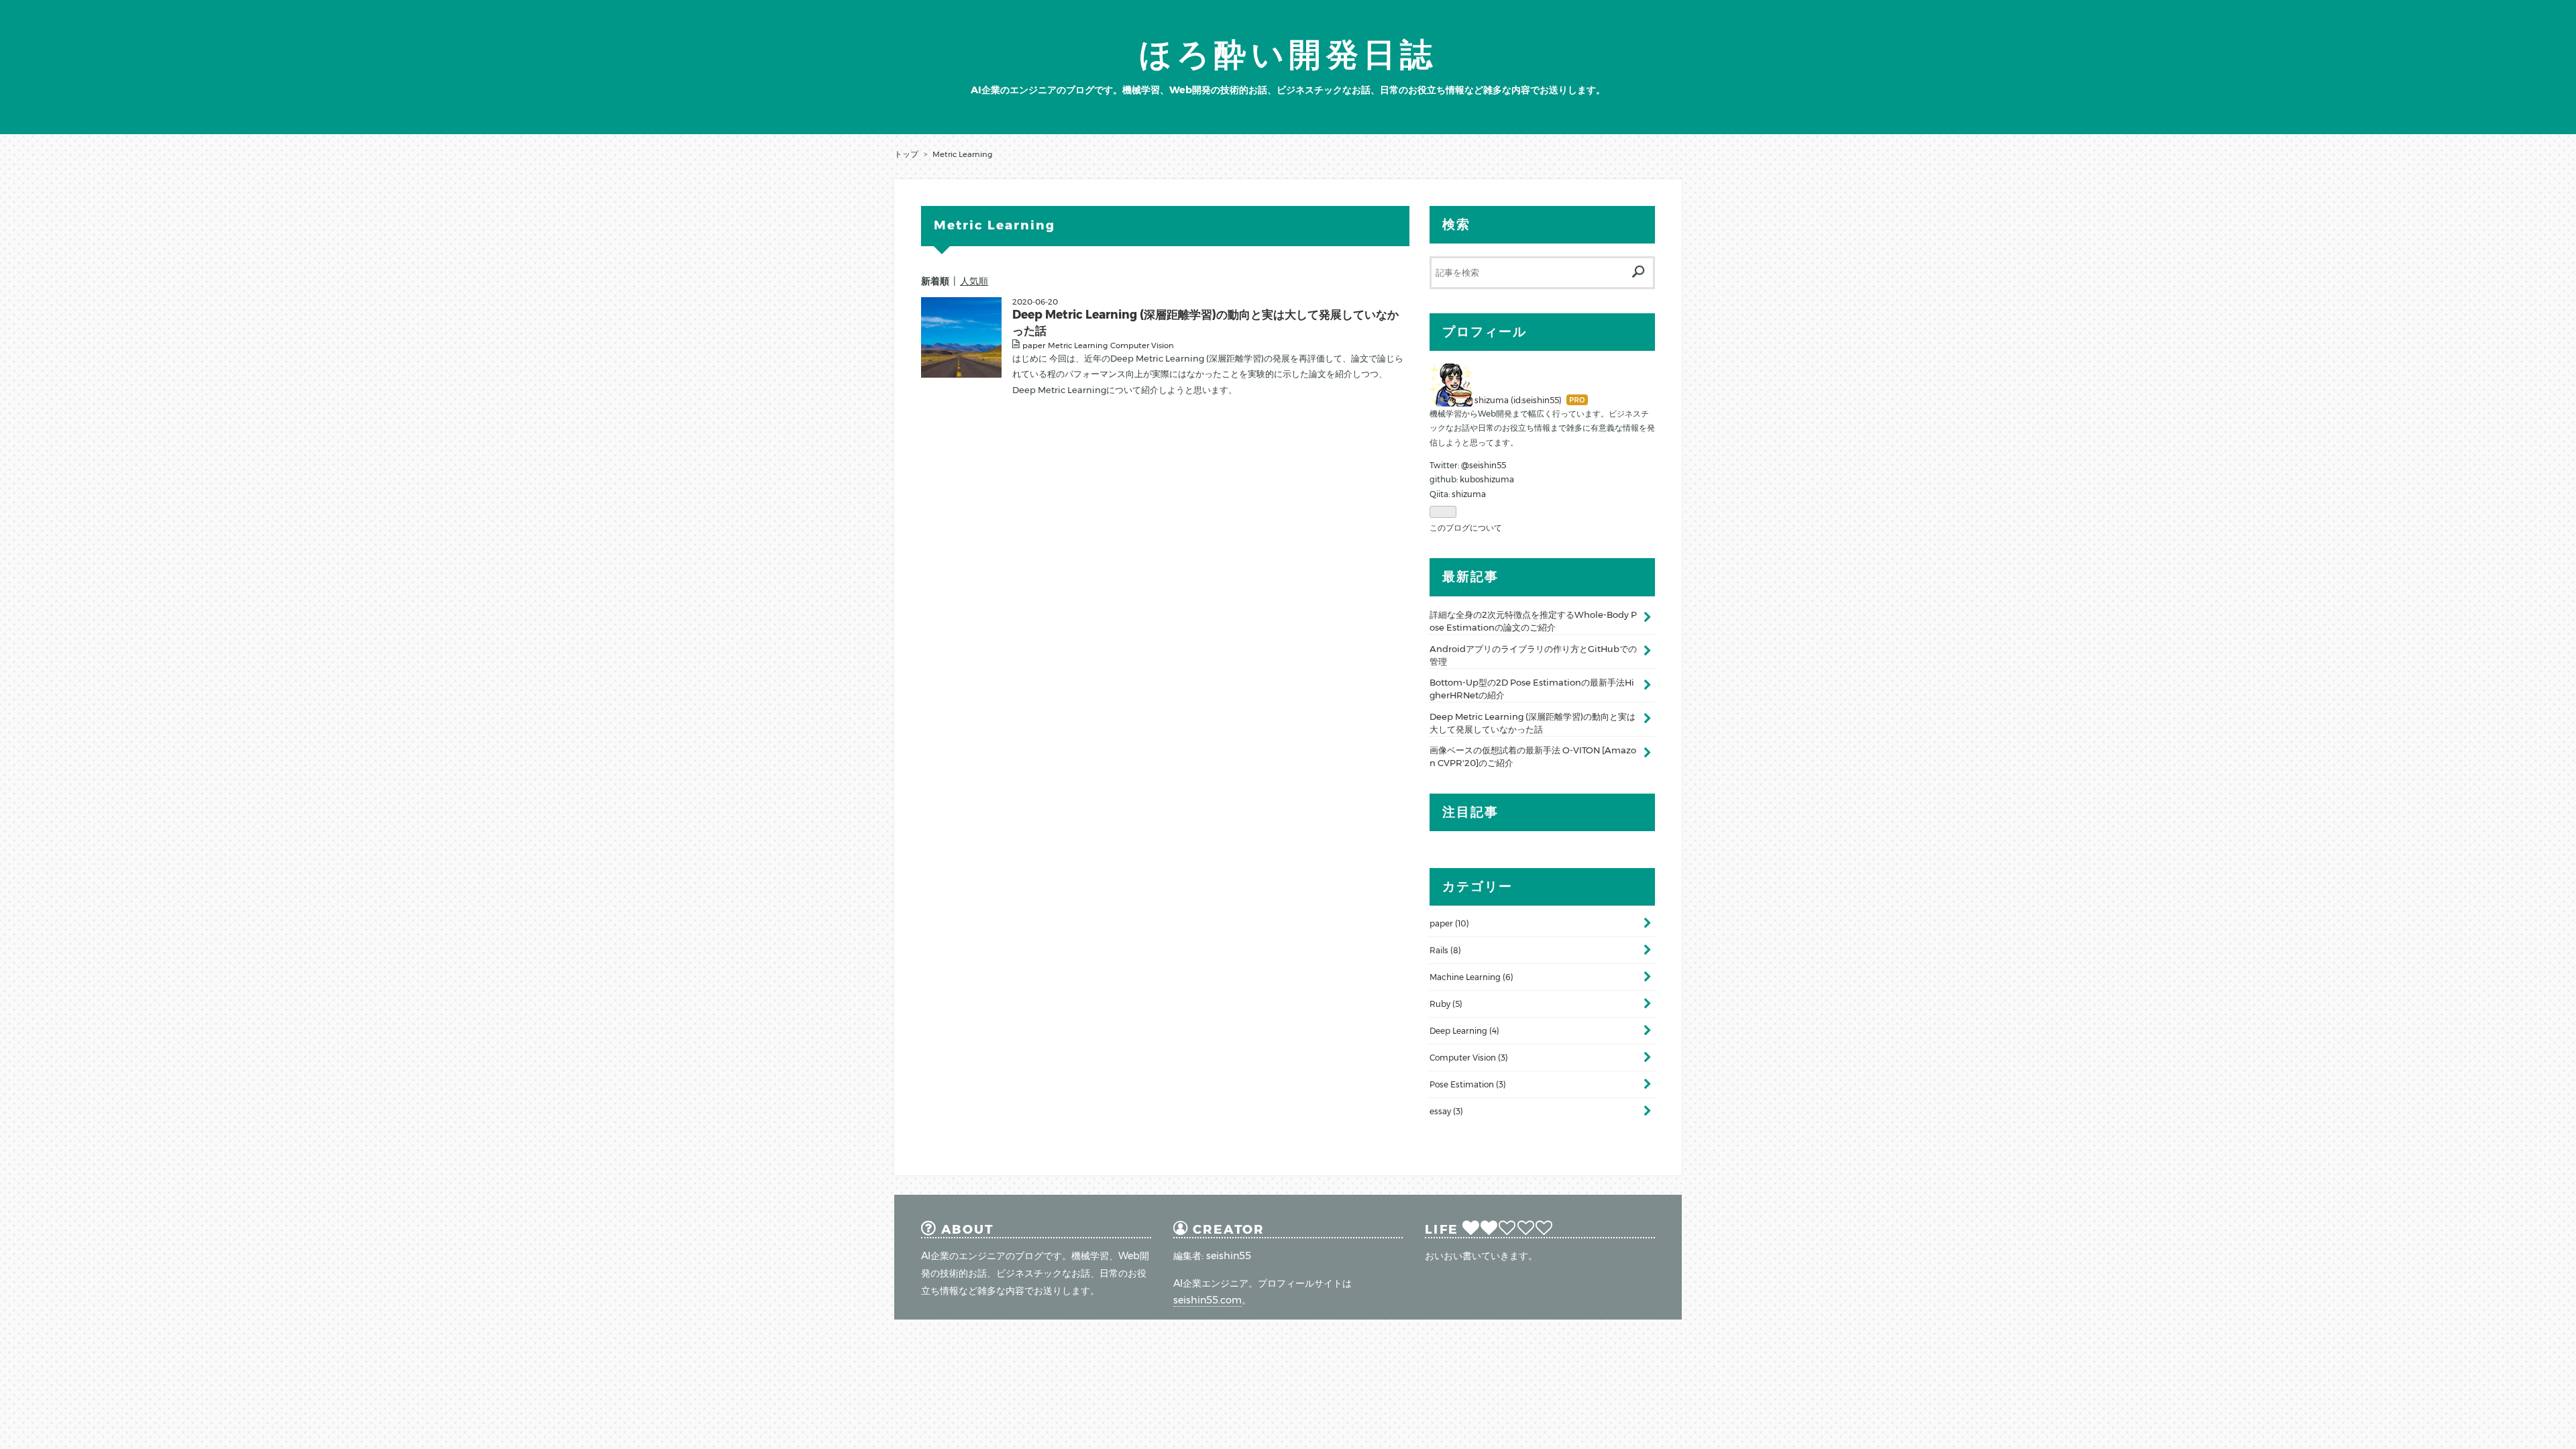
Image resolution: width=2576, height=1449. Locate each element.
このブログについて (1466, 528)
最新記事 (1470, 577)
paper (1034, 345)
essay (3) (1446, 1111)
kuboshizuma (1487, 479)
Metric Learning (1078, 345)
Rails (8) (1445, 950)
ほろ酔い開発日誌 (1288, 54)
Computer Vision (1142, 345)
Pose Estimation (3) (1468, 1084)
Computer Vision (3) (1469, 1058)
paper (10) (1449, 923)
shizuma (1469, 494)
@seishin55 (1484, 465)
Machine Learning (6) (1471, 977)
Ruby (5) (1446, 1004)
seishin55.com (1207, 1300)
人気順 (974, 281)
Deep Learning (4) (1464, 1031)
